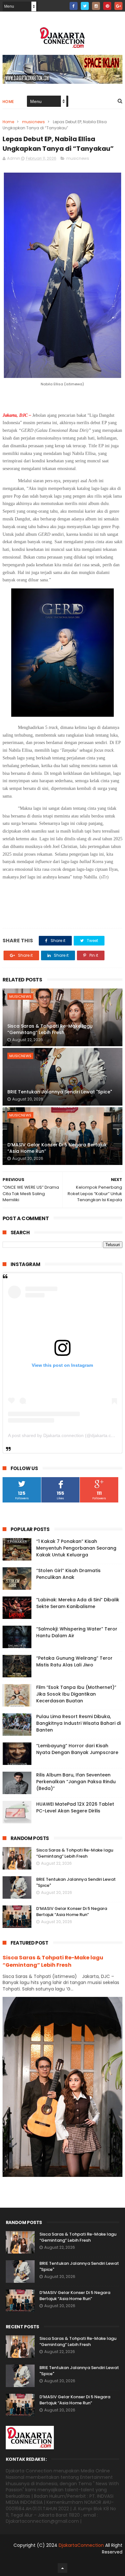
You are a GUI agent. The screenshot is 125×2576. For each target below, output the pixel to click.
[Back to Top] (63, 2568)
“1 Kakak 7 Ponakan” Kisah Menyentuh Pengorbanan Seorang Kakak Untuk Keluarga (76, 1548)
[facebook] (74, 6)
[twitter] (85, 6)
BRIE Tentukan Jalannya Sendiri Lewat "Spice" (60, 1092)
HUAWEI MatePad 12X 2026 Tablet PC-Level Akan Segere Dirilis (75, 1807)
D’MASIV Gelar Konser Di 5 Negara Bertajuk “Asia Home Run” (57, 1148)
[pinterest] (107, 6)
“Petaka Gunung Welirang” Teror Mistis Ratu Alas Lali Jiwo (74, 1661)
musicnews (33, 122)
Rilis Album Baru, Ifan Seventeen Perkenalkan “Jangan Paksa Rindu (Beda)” (76, 1782)
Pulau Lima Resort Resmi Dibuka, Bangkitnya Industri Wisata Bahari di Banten (79, 1723)
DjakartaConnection (81, 2545)
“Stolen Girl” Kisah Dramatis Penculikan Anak (68, 1574)
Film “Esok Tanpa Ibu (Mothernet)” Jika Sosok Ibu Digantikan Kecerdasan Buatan (76, 1694)
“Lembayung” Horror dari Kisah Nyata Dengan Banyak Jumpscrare (77, 1749)
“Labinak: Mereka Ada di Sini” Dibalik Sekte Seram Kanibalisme (78, 1603)
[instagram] (96, 6)
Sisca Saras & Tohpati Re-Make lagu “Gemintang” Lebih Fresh (50, 1029)
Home (8, 102)
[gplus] (118, 6)
